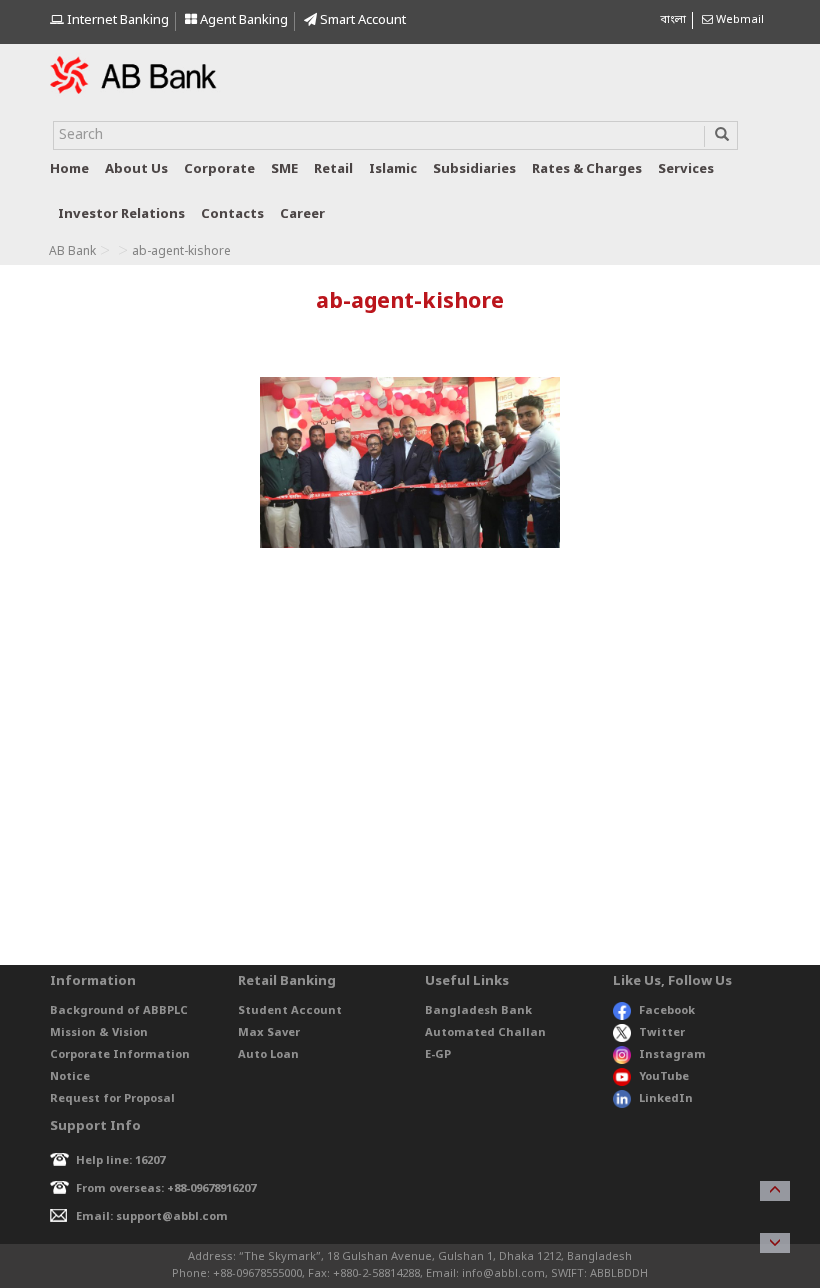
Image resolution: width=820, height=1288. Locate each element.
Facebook (667, 1011)
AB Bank (72, 252)
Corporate (219, 169)
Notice (70, 1077)
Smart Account (361, 20)
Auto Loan (268, 1055)
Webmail (738, 20)
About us (136, 169)
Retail (333, 169)
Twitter (662, 1033)
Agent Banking (242, 20)
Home (69, 169)
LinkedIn (666, 1099)
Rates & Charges (587, 169)
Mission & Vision (99, 1033)
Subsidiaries (474, 169)
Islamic (393, 169)
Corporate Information (120, 1055)
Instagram (672, 1055)
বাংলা (673, 20)
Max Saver (269, 1033)
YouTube (664, 1077)
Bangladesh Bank (478, 1011)
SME (284, 169)
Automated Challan (485, 1033)
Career (302, 214)
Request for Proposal (112, 1099)
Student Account (290, 1011)
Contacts (232, 214)
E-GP (438, 1055)
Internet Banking (116, 20)
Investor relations (121, 214)
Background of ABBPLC (119, 1011)
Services (686, 169)
